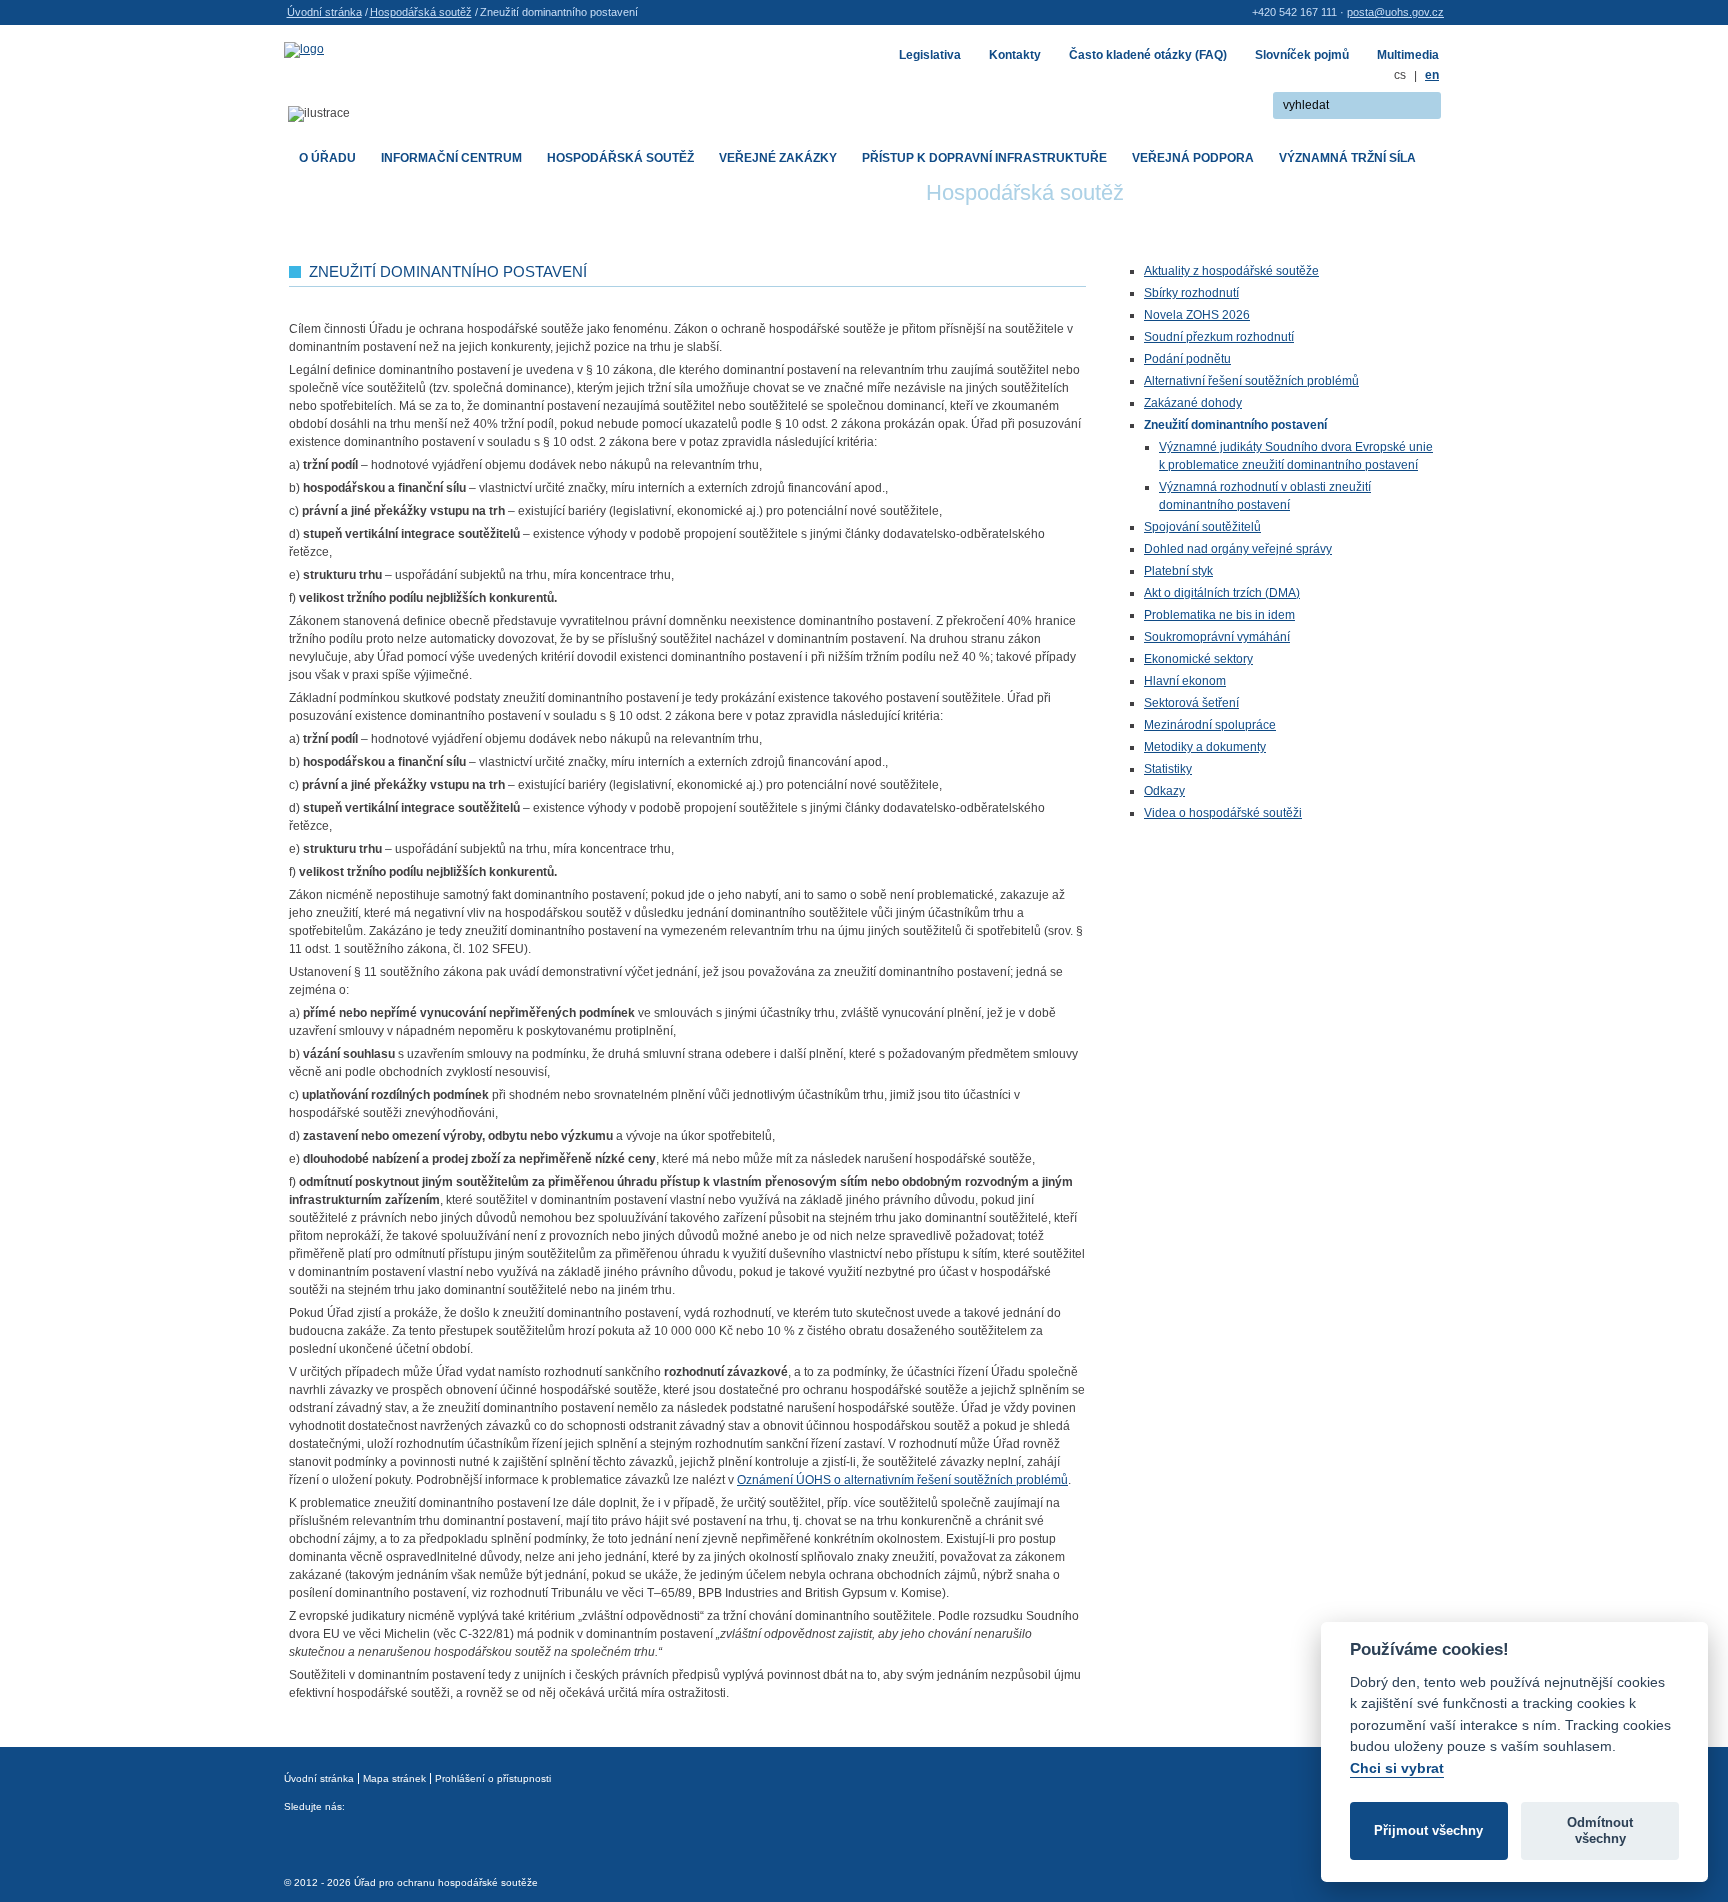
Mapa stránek (394, 1778)
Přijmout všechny (1428, 1830)
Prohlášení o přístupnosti (493, 1778)
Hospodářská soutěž (421, 12)
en (1432, 75)
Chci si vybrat (1397, 1768)
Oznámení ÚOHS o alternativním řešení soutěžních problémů (902, 1480)
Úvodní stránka (324, 12)
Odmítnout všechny (1600, 1830)
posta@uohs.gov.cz (1395, 12)
